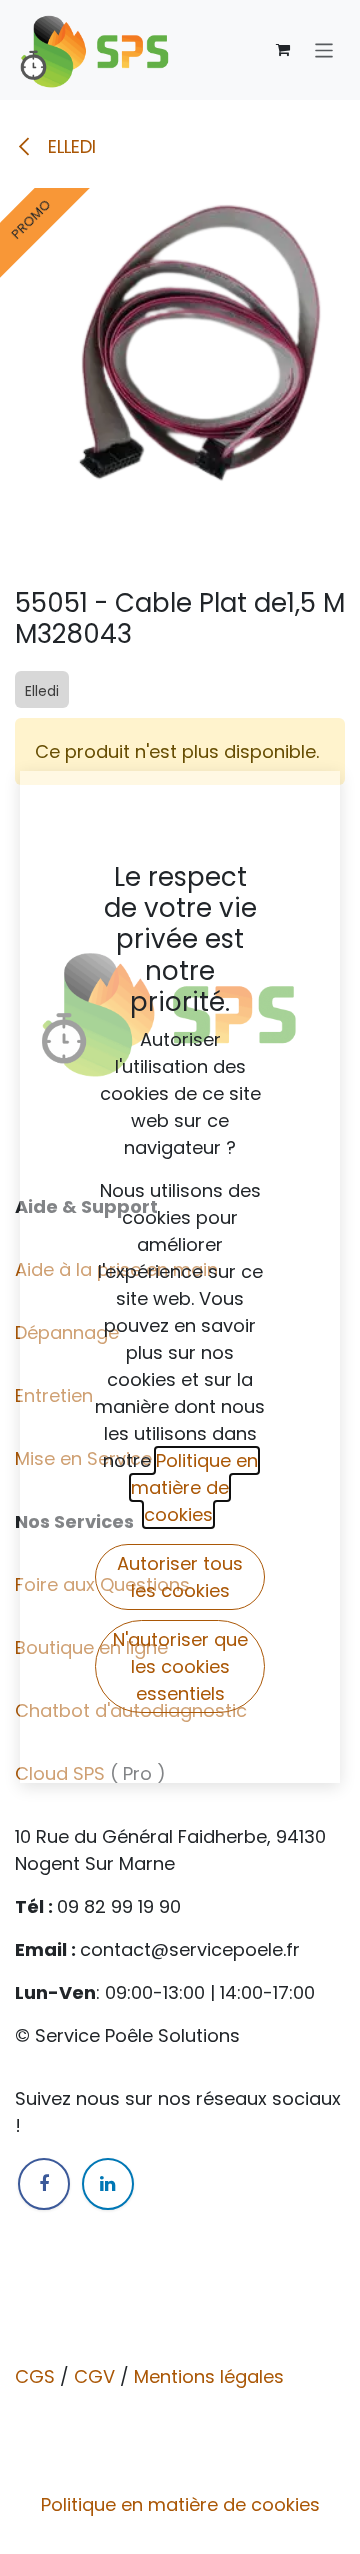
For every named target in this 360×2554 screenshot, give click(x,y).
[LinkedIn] (108, 2184)
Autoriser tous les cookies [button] (180, 1577)
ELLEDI (69, 146)
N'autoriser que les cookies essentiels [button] (180, 1666)
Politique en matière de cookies (180, 2504)
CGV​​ (94, 2376)
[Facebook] (44, 2184)
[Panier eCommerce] (283, 50)
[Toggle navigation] (324, 49)
